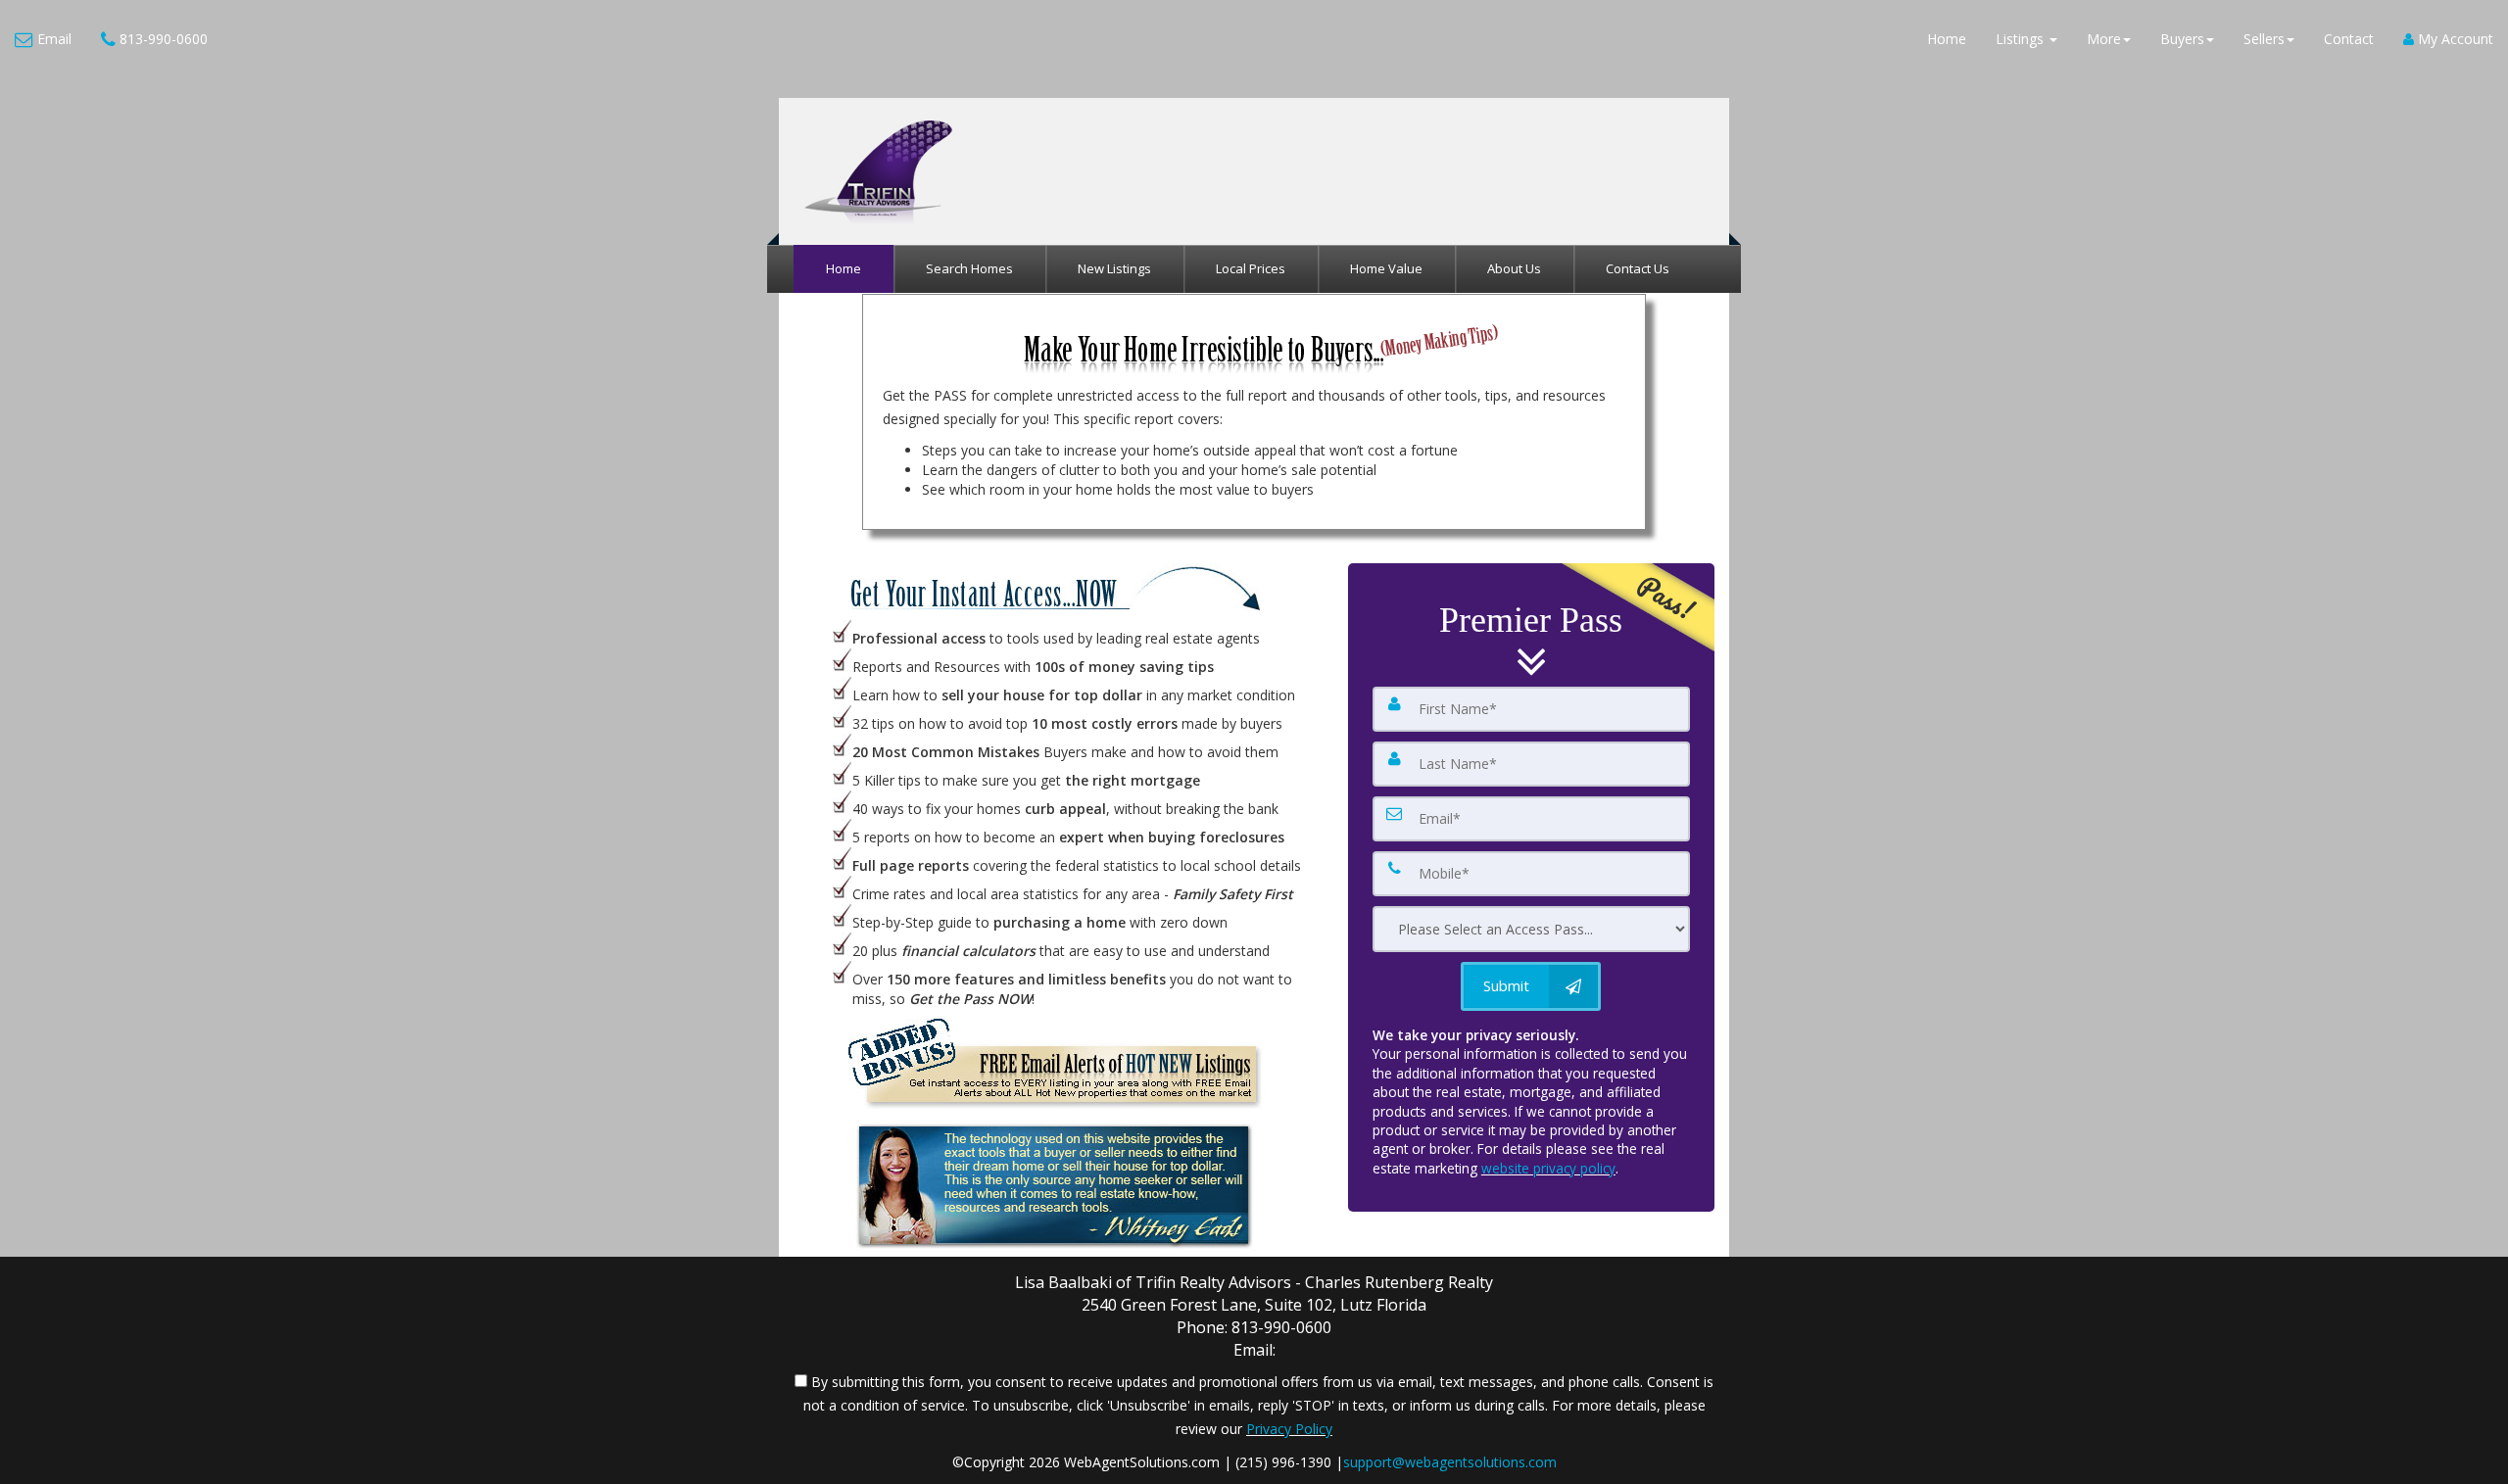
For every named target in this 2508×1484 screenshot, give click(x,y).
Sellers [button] (2264, 39)
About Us (1514, 268)
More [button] (2104, 39)
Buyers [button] (2182, 39)
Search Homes (969, 268)
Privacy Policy (1289, 1429)
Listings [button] (2022, 39)
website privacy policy (1548, 1168)
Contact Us (1638, 268)
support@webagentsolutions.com (1450, 1462)
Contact (2349, 39)
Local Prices (1251, 268)
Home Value (1386, 268)
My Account (2454, 39)
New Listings (1114, 268)
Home (1947, 39)
